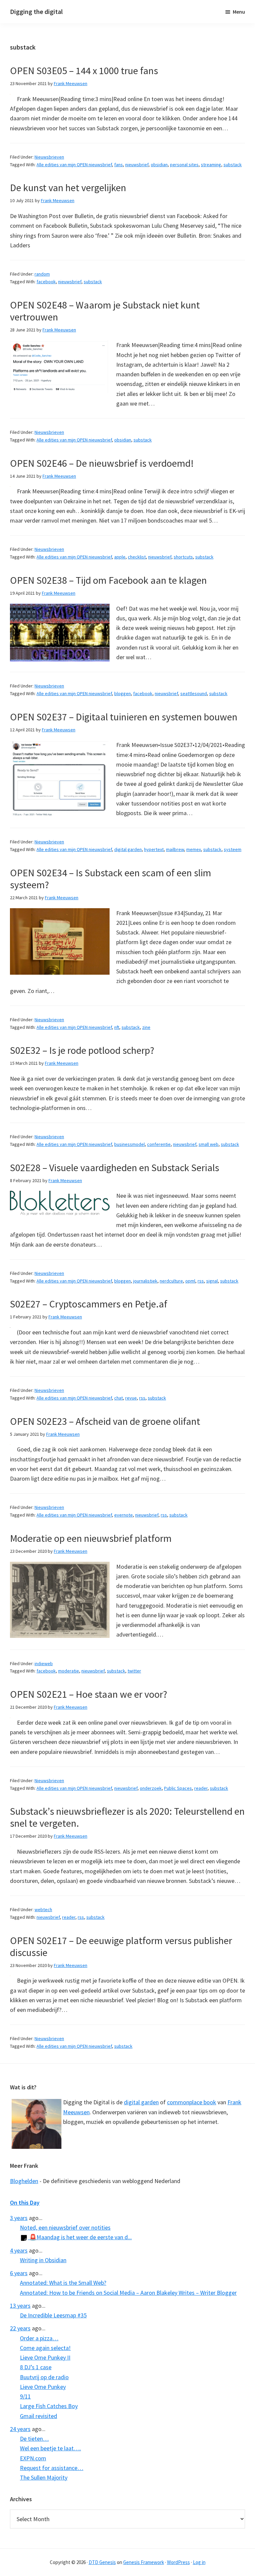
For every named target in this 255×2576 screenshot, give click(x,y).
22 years (20, 2328)
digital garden (128, 849)
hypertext (154, 849)
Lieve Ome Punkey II (45, 2357)
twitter (134, 1671)
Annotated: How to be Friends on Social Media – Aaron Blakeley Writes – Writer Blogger (128, 2293)
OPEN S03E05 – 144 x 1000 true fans (84, 70)
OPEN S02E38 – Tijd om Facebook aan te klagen (108, 580)
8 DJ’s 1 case (36, 2367)
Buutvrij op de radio (44, 2377)
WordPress (178, 2562)
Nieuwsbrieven (49, 157)
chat (119, 1398)
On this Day (25, 2203)
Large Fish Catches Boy (49, 2406)
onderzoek (151, 1788)
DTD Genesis (102, 2562)
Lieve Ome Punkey (43, 2387)
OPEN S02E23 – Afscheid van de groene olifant (105, 1421)
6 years (19, 2273)
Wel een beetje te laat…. (50, 2448)
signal (212, 1281)
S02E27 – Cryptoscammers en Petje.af (89, 1304)
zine (146, 1027)
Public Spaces (178, 1788)
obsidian (159, 165)
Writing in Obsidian (43, 2260)
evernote (124, 1515)
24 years (20, 2429)
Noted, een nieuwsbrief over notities (65, 2227)
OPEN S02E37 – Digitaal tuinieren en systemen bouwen (124, 717)
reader (201, 1788)
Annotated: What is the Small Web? (63, 2283)
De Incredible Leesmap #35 (53, 2315)
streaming (211, 165)
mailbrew (175, 849)
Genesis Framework (144, 2562)
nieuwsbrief (137, 165)
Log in (199, 2562)
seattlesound (194, 693)
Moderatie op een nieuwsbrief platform (91, 1538)
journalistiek (145, 1281)
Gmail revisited (39, 2416)
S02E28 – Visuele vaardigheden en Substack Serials (115, 1167)
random (42, 274)
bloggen (123, 693)
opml (190, 1281)
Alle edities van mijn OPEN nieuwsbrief (74, 165)
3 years (19, 2218)
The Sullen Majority (44, 2477)
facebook (46, 282)
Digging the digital (36, 11)
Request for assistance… (52, 2468)
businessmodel (129, 1144)
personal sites (184, 165)
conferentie (159, 1144)
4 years (19, 2250)
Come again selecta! (45, 2348)
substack (233, 165)
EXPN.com (33, 2458)
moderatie (69, 1671)
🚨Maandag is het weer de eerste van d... (80, 2237)
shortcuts (183, 557)
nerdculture (171, 1281)
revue (131, 1398)
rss (201, 1281)
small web (209, 1144)
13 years (20, 2306)
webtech (43, 1909)
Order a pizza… (39, 2338)
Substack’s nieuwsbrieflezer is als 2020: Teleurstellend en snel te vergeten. (127, 1817)
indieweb (44, 1663)
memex (194, 849)
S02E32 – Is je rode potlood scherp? (82, 1050)
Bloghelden (24, 2181)
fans (119, 165)
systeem (233, 849)
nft (117, 1027)
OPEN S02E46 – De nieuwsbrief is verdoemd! (102, 463)
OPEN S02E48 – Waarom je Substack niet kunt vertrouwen (105, 311)
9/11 (25, 2396)
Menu (239, 12)
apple (120, 557)
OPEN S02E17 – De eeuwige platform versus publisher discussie (121, 1946)
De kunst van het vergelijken (68, 187)
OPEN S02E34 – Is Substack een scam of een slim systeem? (111, 879)
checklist (137, 557)
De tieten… (34, 2439)
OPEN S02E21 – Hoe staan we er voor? (88, 1694)
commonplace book (192, 2102)
